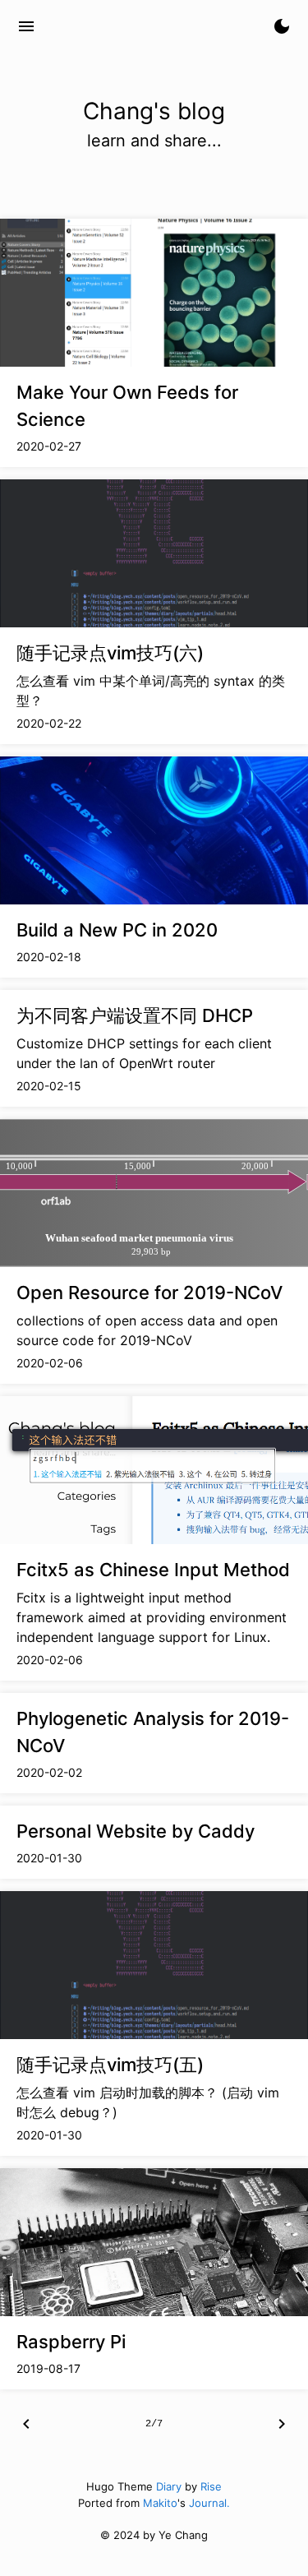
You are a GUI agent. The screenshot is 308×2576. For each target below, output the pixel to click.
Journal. (209, 2503)
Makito (160, 2503)
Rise (211, 2486)
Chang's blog (106, 26)
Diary (169, 2486)
